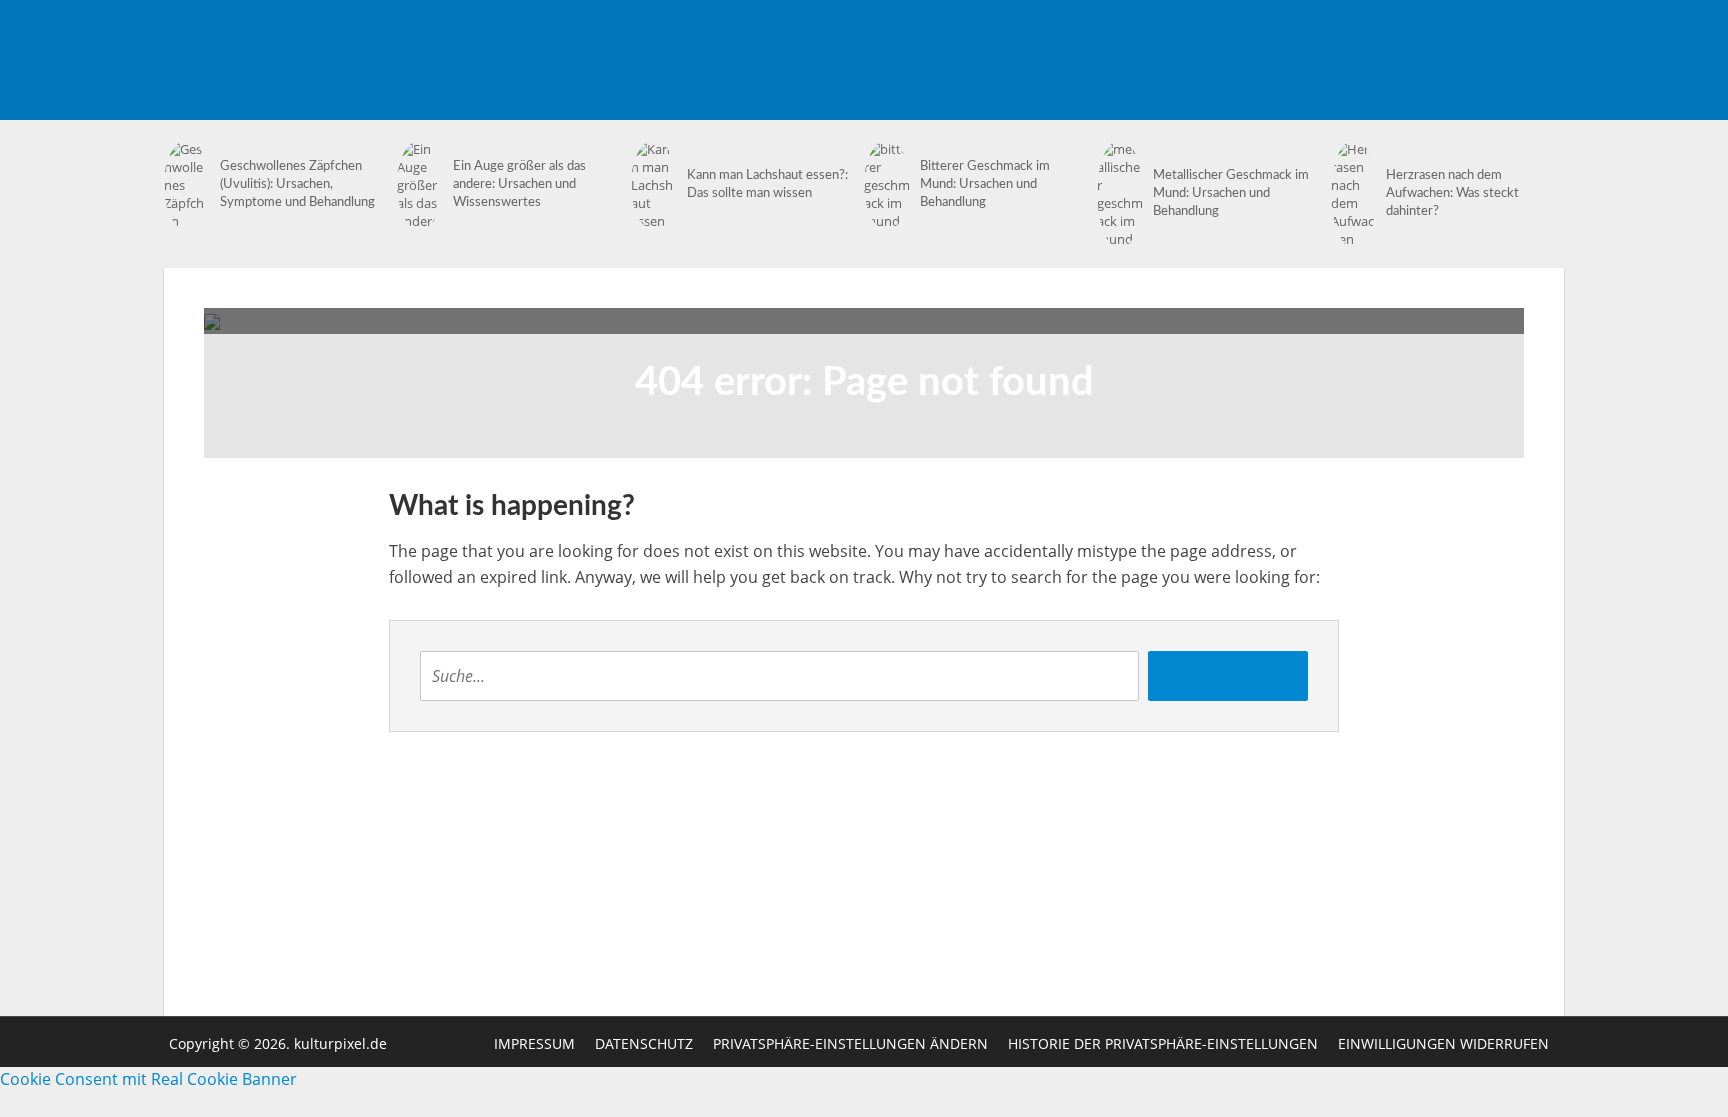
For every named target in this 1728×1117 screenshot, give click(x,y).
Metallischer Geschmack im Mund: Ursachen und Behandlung (1231, 193)
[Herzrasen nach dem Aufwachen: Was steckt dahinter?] (1354, 194)
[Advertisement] (1200, 45)
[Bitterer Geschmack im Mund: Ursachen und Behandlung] (887, 185)
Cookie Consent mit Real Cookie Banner (148, 1079)
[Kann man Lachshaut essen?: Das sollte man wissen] (654, 185)
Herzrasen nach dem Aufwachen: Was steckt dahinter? (1452, 193)
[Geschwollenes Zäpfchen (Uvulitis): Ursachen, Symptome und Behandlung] (187, 185)
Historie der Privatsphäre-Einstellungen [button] (1163, 1043)
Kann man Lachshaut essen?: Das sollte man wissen (767, 184)
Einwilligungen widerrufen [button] (1443, 1043)
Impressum (534, 1043)
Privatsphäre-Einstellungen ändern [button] (850, 1043)
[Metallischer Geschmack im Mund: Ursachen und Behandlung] (1120, 194)
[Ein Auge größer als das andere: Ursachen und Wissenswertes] (420, 185)
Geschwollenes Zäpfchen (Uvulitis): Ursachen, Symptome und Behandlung (297, 184)
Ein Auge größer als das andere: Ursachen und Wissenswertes (519, 184)
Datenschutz (644, 1043)
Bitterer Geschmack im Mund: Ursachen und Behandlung (985, 184)
